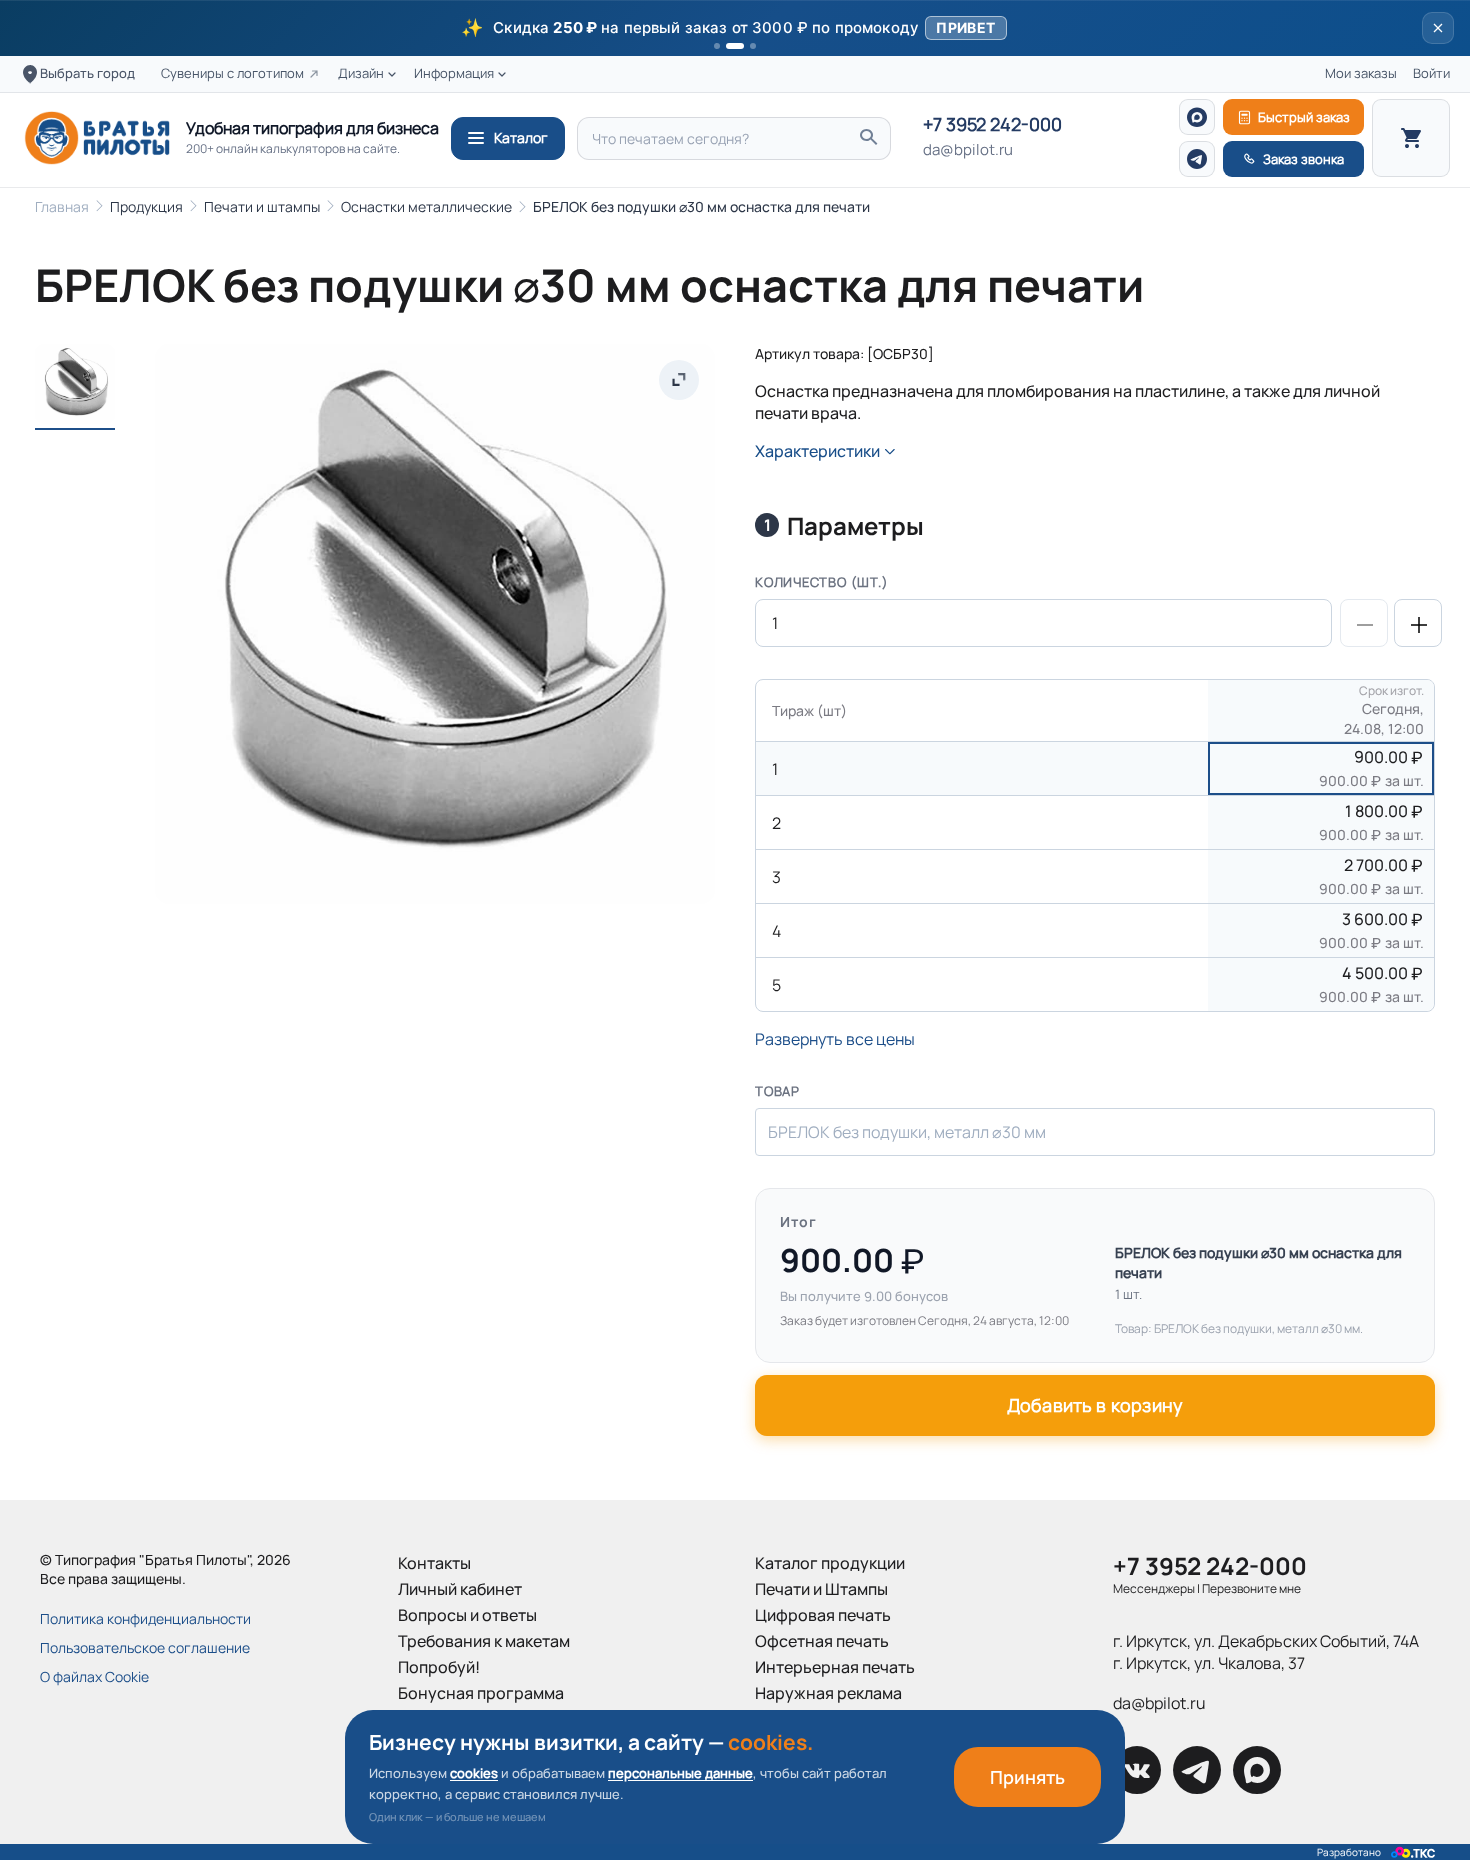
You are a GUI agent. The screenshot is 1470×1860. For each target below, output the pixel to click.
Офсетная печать (822, 1641)
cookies (474, 1773)
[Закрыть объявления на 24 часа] (1438, 28)
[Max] (1197, 117)
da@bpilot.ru (968, 150)
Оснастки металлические (426, 206)
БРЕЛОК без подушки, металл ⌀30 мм (907, 1132)
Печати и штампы (262, 206)
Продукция (146, 206)
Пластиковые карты (830, 1745)
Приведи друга (456, 1719)
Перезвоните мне (1251, 1588)
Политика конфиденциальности (145, 1618)
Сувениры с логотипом (232, 73)
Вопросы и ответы (467, 1615)
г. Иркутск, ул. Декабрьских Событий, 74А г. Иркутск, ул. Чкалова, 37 (1266, 1652)
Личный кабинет (460, 1589)
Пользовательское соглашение (145, 1647)
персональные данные (680, 1773)
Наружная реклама (828, 1693)
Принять (1027, 1777)
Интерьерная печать (835, 1667)
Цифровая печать (823, 1615)
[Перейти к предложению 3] (753, 46)
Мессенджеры (1154, 1588)
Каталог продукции (830, 1563)
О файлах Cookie (94, 1676)
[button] (735, 28)
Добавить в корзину (1095, 1405)
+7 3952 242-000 (992, 125)
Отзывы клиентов (465, 1745)
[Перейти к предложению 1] (717, 46)
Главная (62, 206)
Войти (1431, 73)
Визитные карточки (829, 1719)
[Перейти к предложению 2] (735, 46)
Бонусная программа (481, 1693)
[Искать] (868, 138)
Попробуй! (439, 1667)
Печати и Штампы (821, 1589)
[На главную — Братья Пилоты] (97, 138)
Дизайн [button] (361, 73)
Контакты (434, 1563)
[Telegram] (1197, 159)
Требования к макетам (484, 1641)
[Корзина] (1411, 138)
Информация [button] (454, 73)
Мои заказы (1361, 73)
